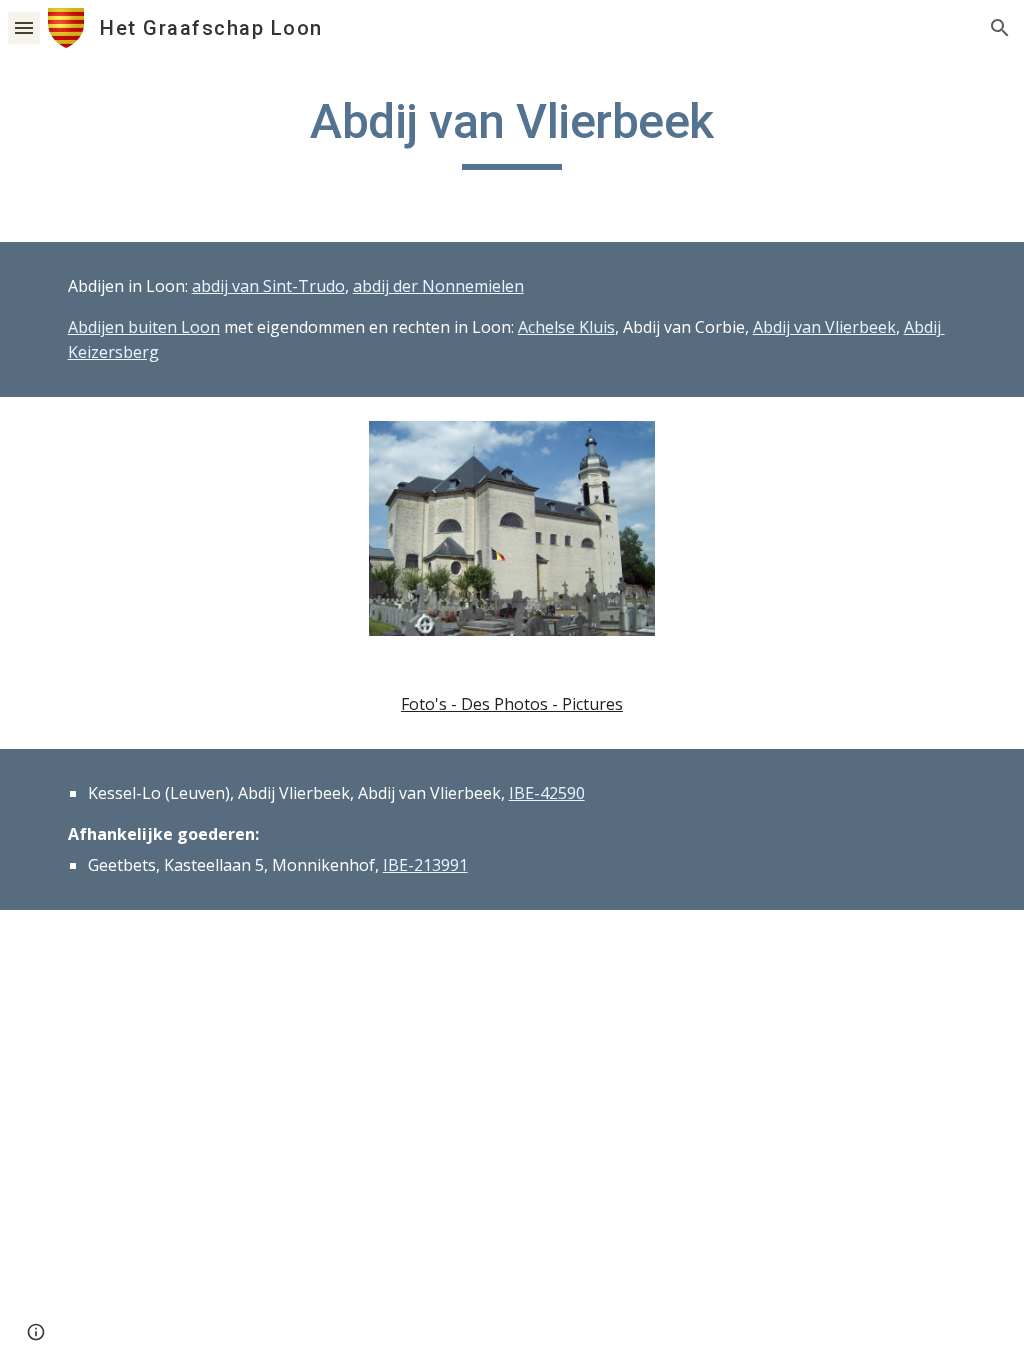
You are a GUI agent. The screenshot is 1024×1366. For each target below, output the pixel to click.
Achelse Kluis (566, 327)
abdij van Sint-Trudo (268, 286)
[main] (512, 131)
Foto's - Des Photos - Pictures (512, 704)
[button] (24, 27)
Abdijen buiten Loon (144, 327)
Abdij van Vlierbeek (824, 327)
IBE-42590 (547, 793)
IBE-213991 (425, 865)
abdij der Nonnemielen (438, 286)
